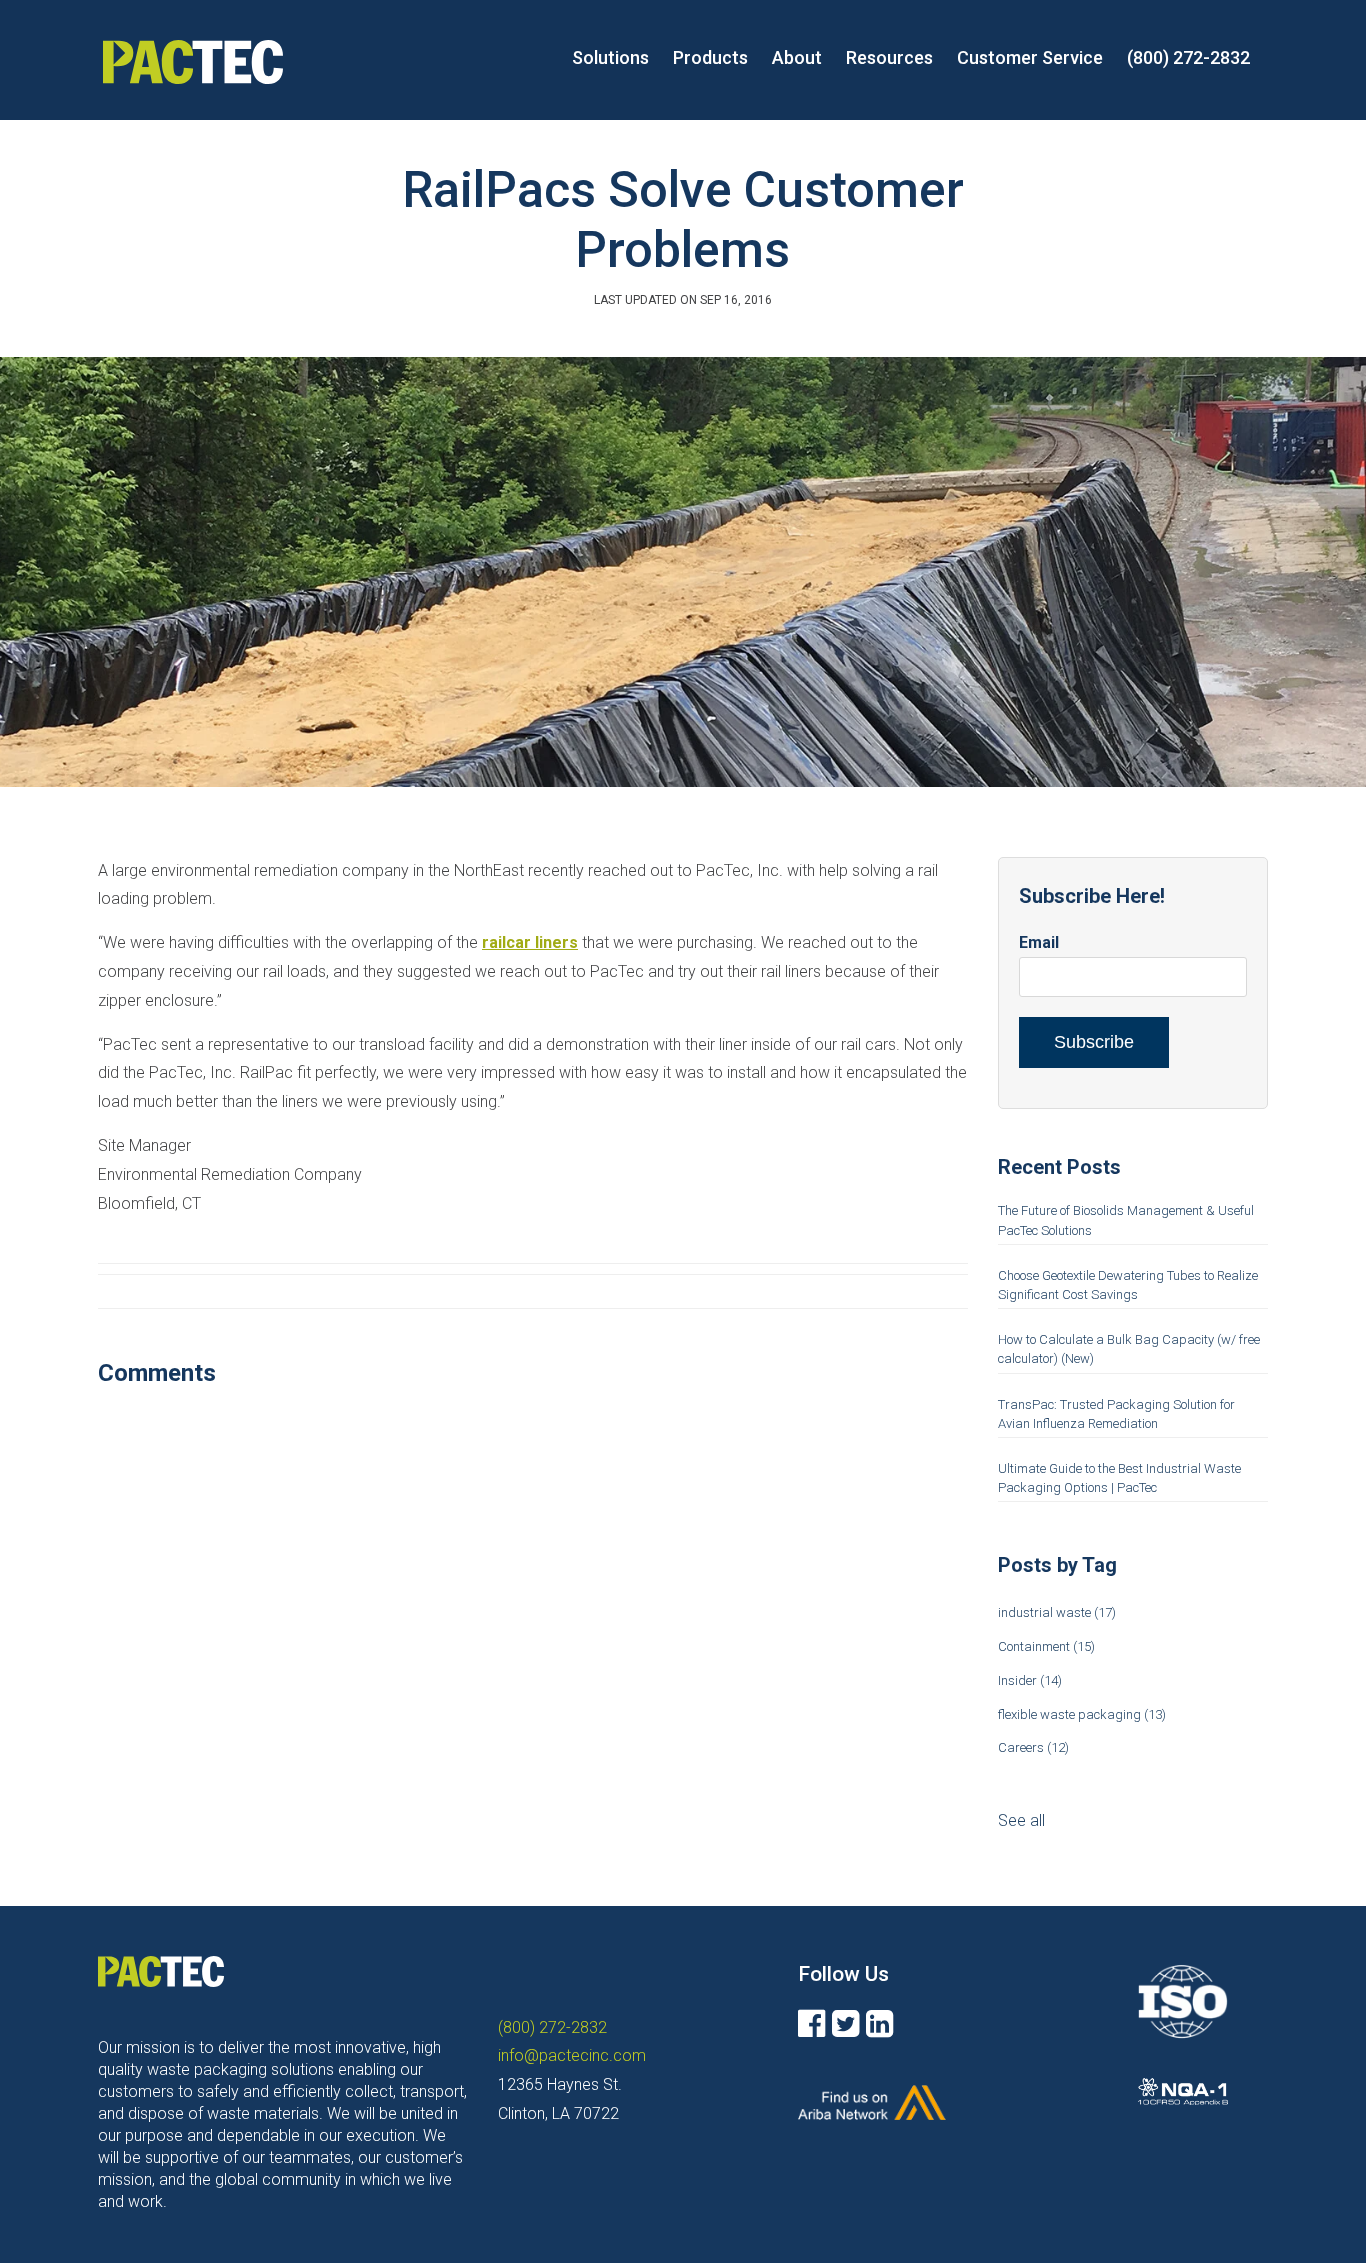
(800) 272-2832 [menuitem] (1188, 57)
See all (1021, 1820)
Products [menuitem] (710, 57)
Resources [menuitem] (889, 57)
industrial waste (1057, 1612)
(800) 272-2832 (552, 2027)
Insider (1030, 1680)
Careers (1033, 1747)
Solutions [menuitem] (610, 57)
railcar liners (530, 942)
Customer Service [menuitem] (1030, 57)
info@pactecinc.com (572, 2055)
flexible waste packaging (1082, 1714)
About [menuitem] (797, 57)
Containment (1046, 1646)
